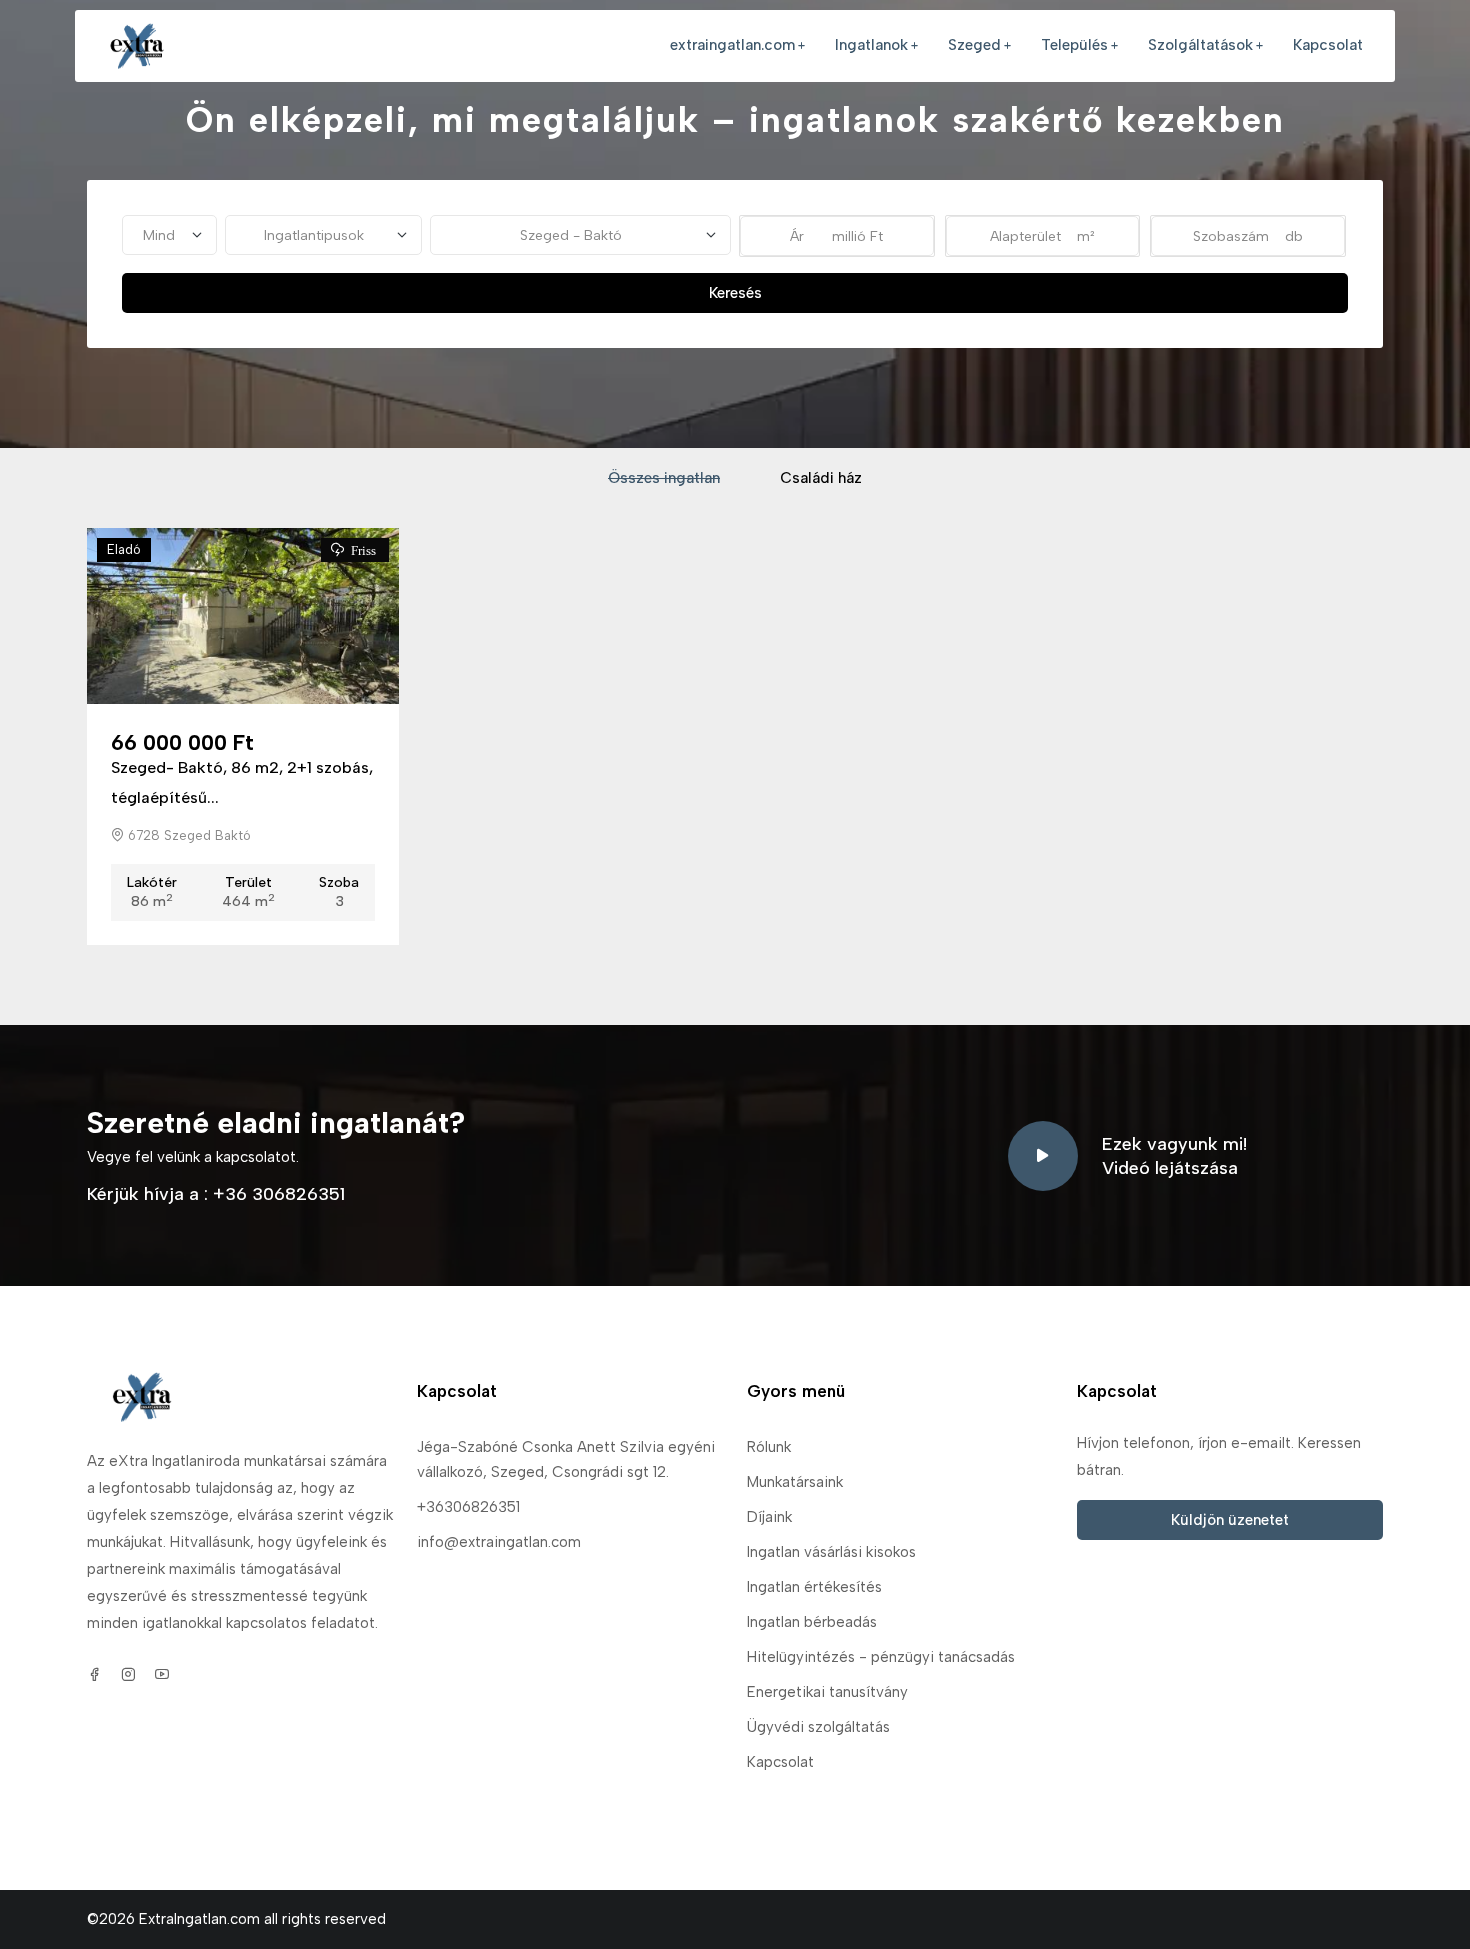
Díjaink (769, 1517)
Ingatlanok (871, 45)
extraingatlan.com (732, 45)
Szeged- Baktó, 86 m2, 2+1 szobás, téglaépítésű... (242, 782)
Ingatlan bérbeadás (812, 1622)
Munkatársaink (795, 1482)
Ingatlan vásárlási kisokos (831, 1552)
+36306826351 (468, 1507)
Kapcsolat (1328, 45)
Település (1074, 45)
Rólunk (769, 1447)
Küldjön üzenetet (1230, 1520)
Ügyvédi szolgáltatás (818, 1727)
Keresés (735, 293)
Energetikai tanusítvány (827, 1692)
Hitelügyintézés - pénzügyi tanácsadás (881, 1657)
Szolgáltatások (1200, 45)
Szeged (974, 45)
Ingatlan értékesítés (814, 1587)
